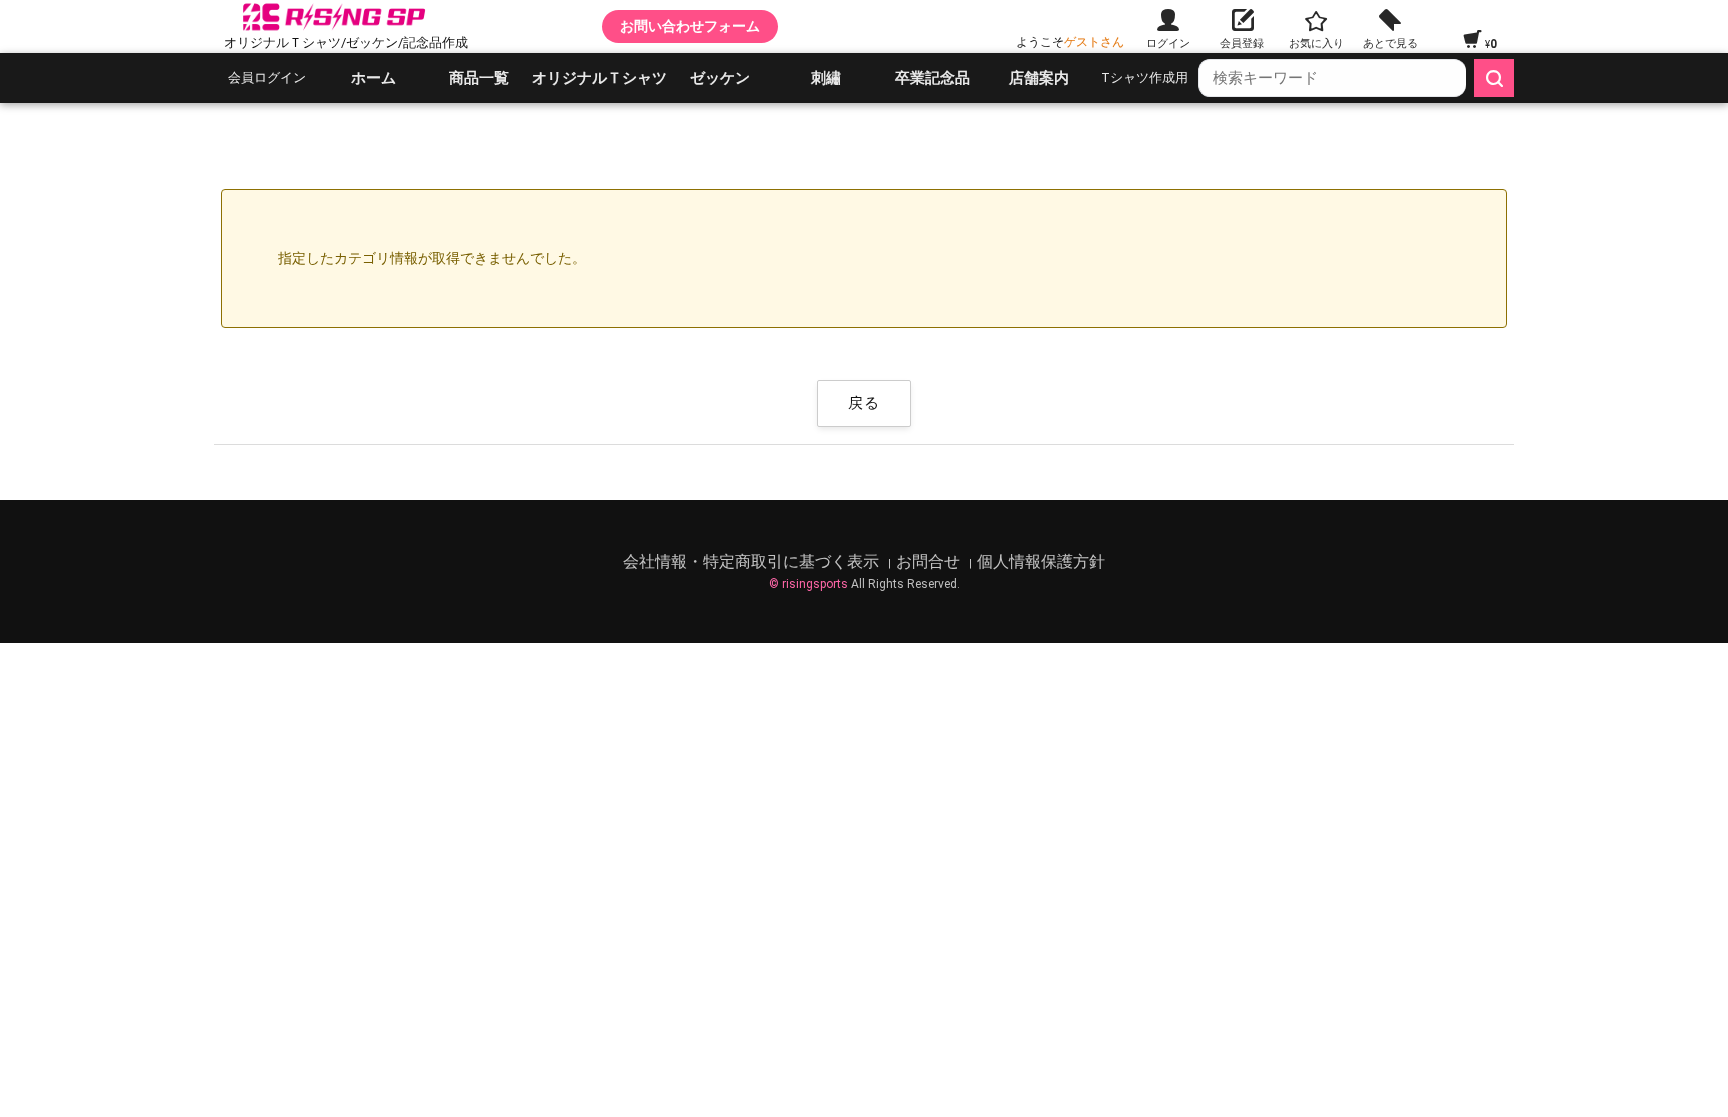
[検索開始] (1494, 78)
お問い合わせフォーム (690, 26)
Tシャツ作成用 (1144, 77)
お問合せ (930, 561)
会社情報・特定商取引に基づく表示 (753, 561)
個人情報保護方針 (1041, 561)
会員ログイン (267, 77)
